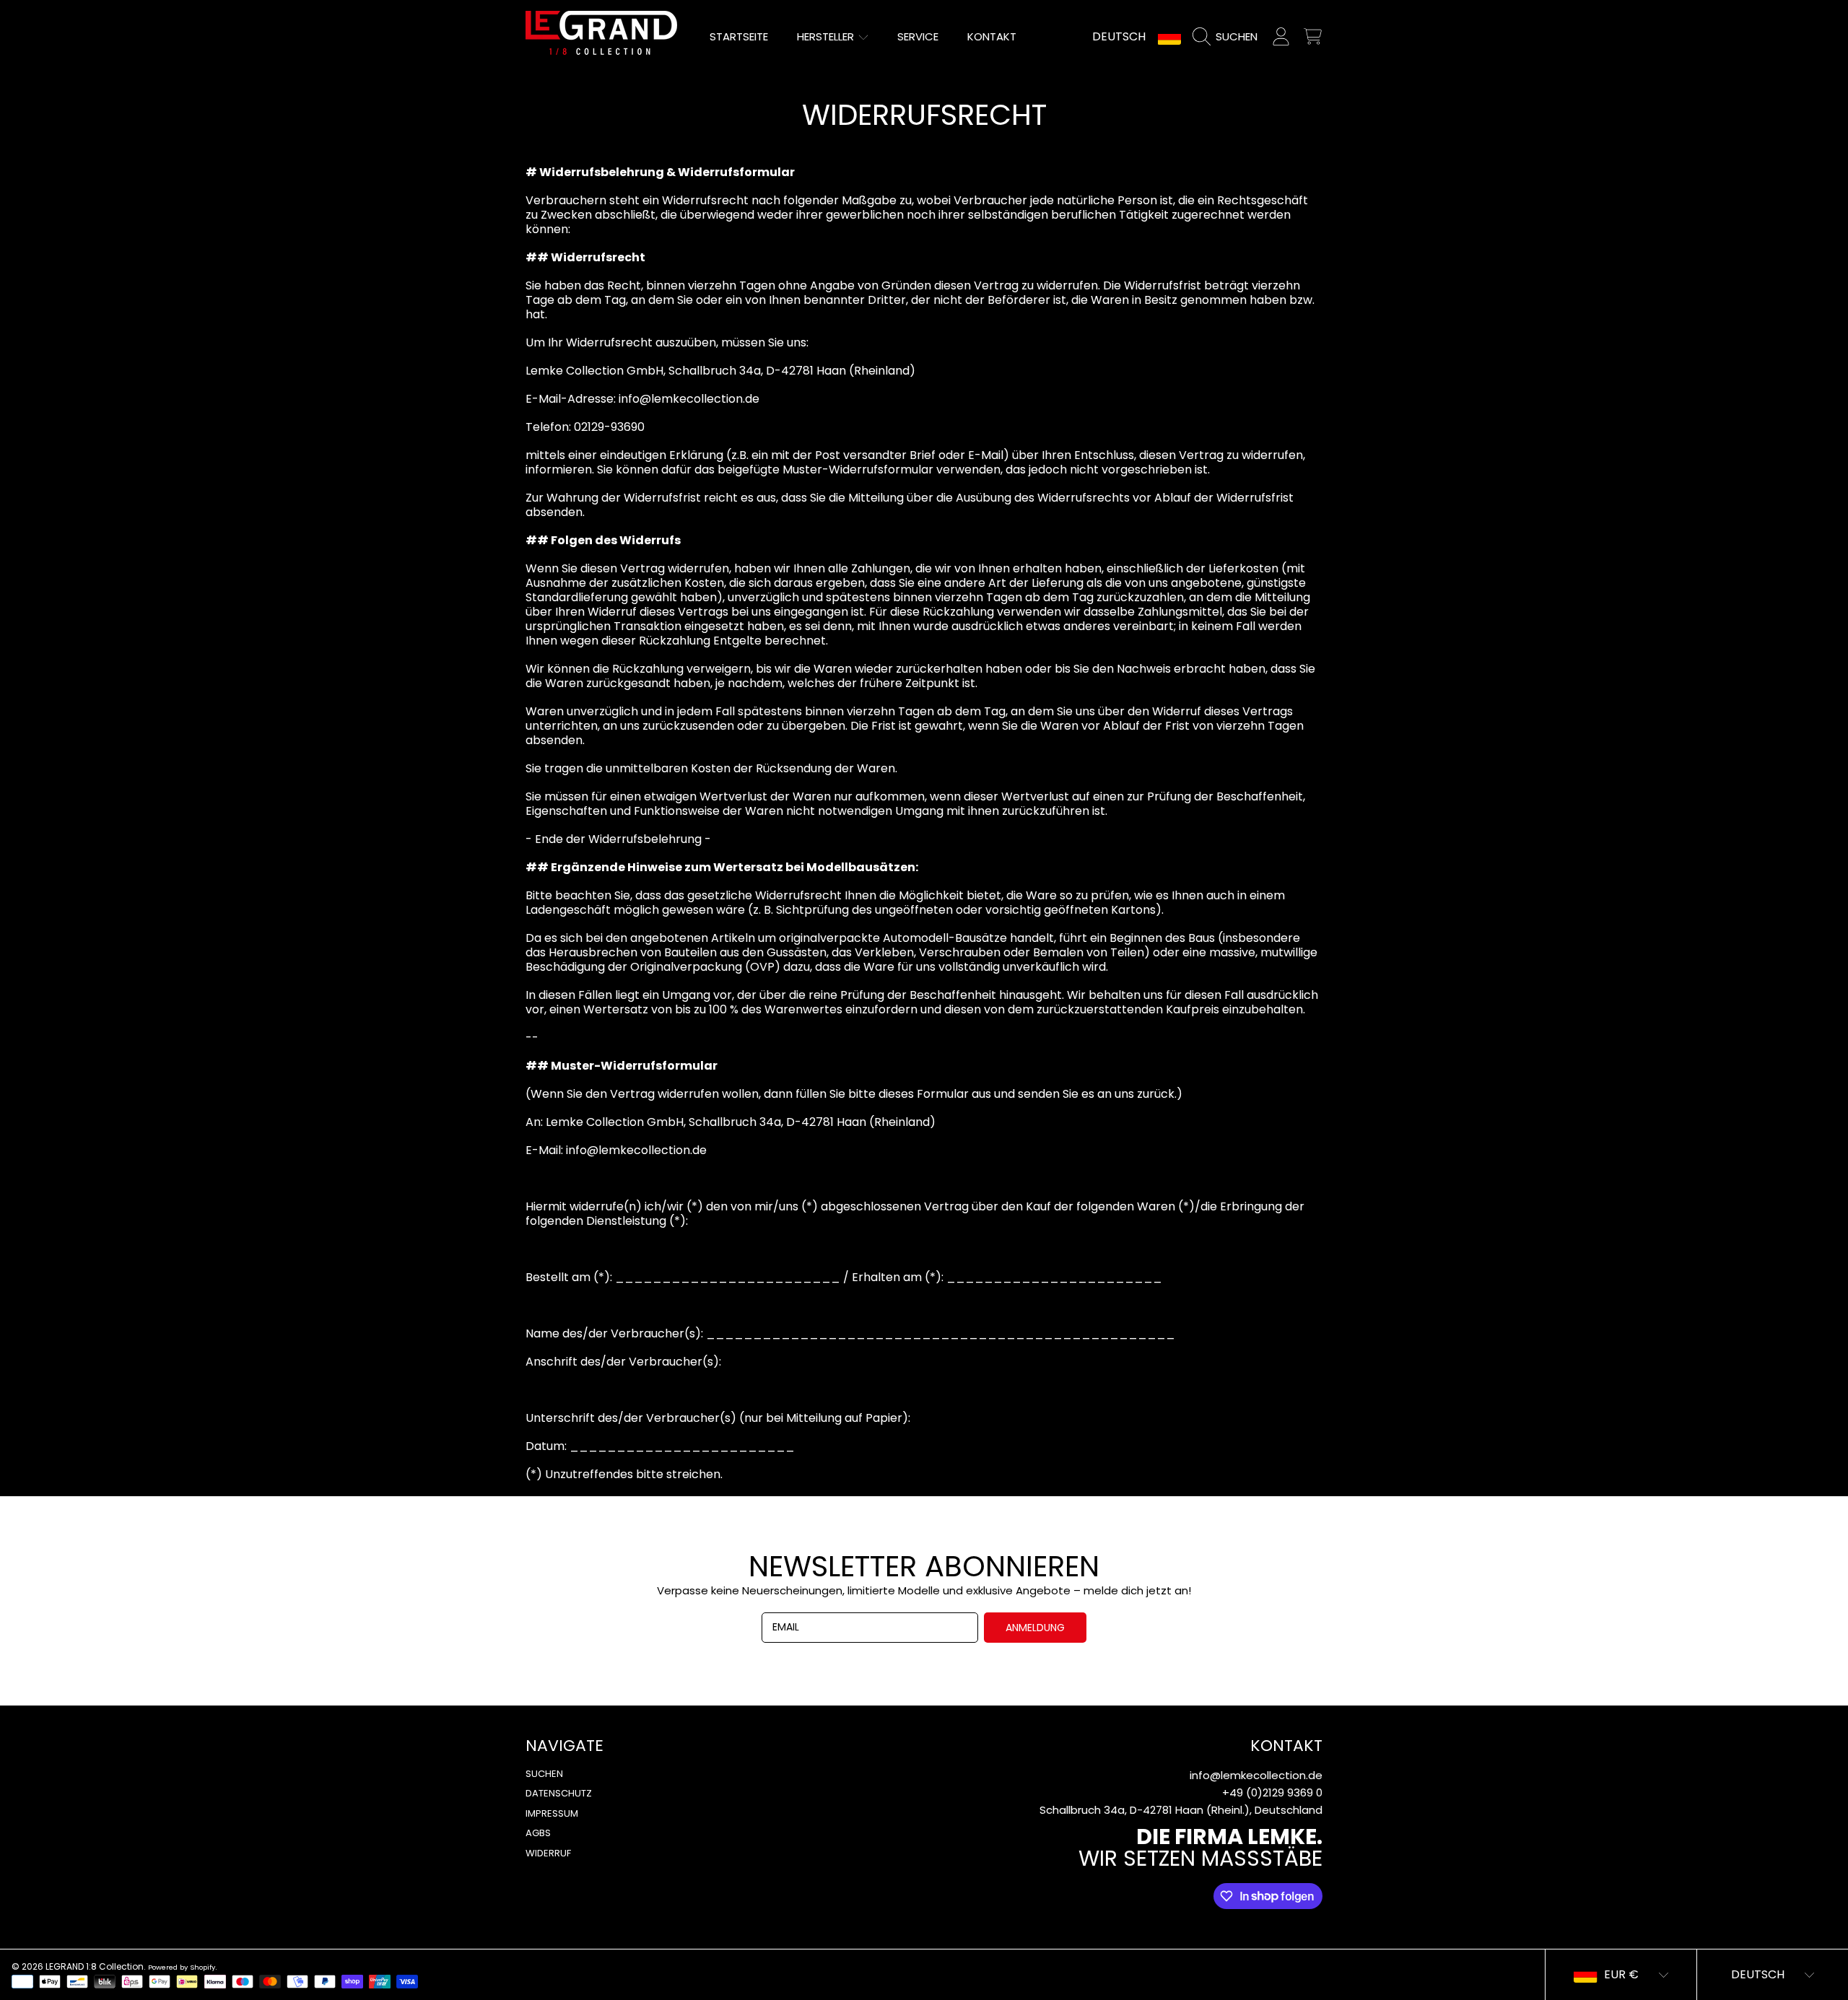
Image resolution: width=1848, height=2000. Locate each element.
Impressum (552, 1813)
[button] (1229, 37)
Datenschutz (559, 1793)
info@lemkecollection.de (1256, 1775)
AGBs (538, 1833)
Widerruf (548, 1853)
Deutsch (1119, 36)
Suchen (544, 1774)
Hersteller (827, 36)
